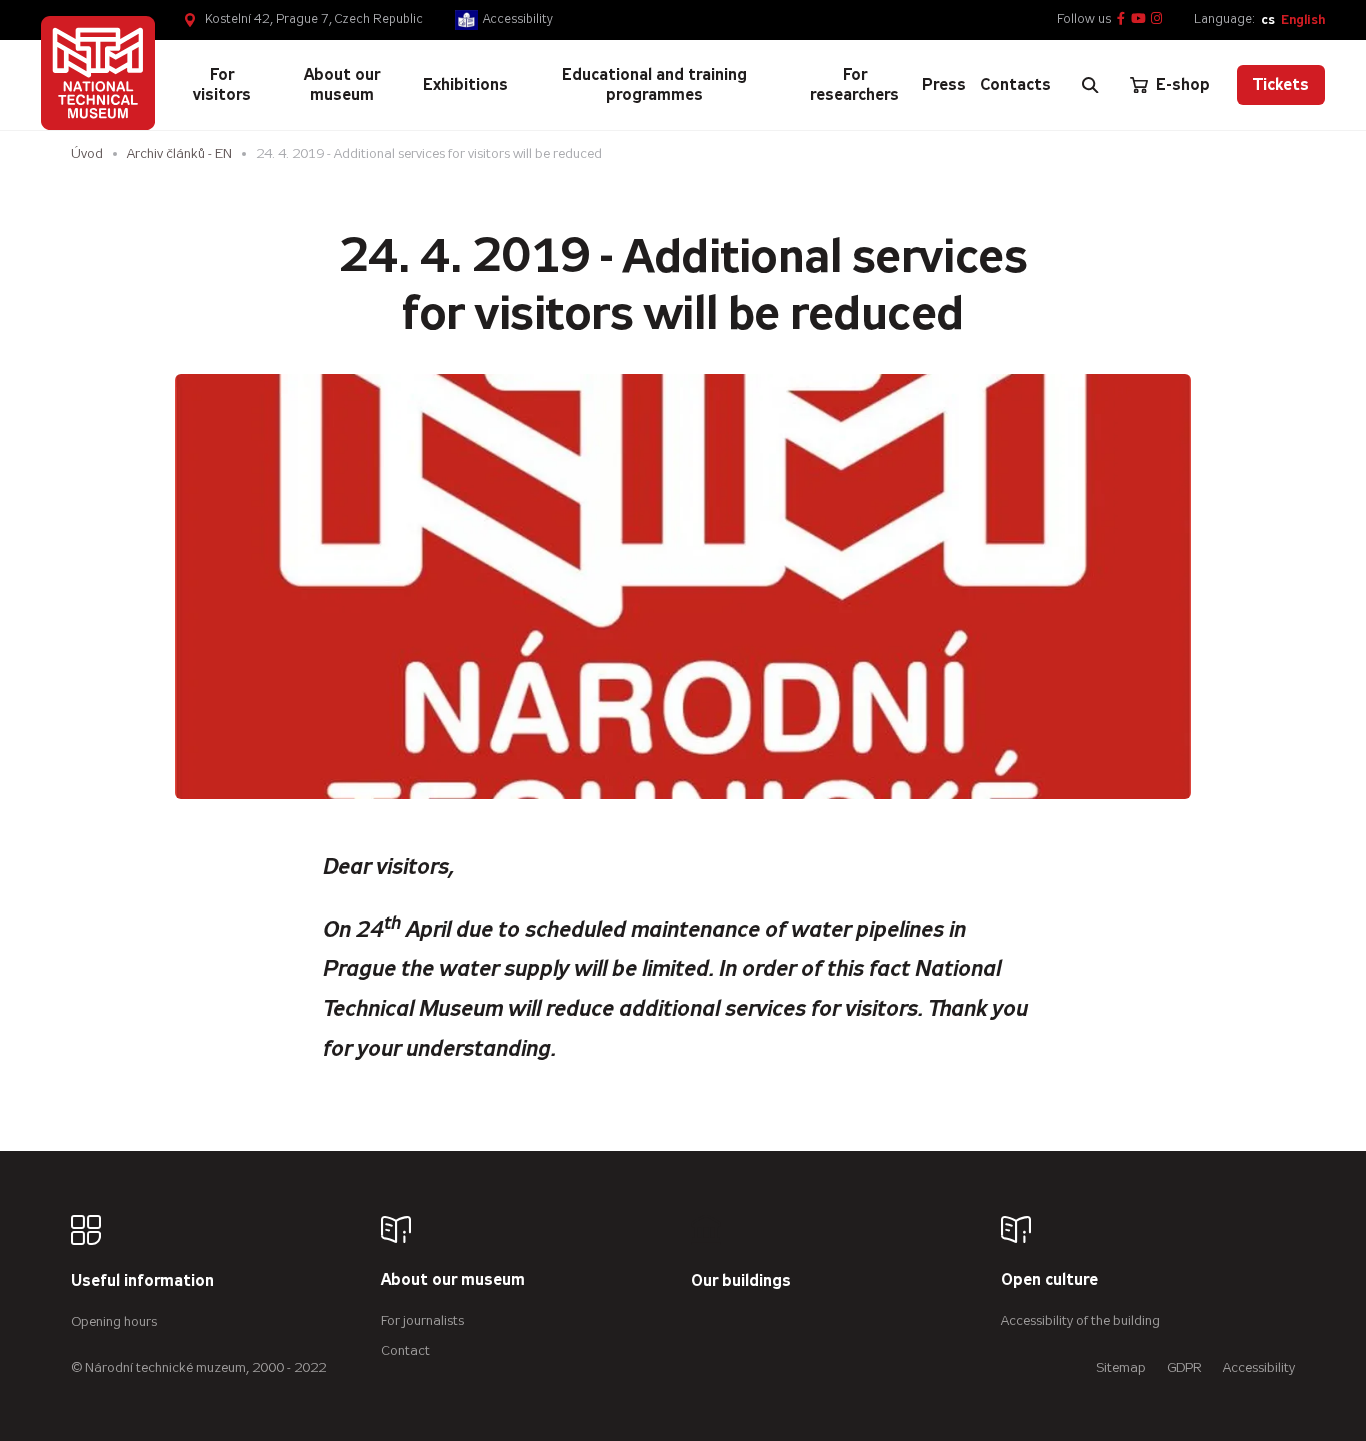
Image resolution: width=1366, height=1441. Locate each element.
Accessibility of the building (1080, 1320)
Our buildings (741, 1281)
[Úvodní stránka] (98, 73)
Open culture (1049, 1280)
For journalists (422, 1320)
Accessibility (518, 19)
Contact (405, 1350)
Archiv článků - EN (179, 153)
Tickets (1281, 84)
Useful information (142, 1281)
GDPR (1184, 1367)
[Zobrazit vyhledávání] (1090, 85)
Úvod (87, 153)
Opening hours (114, 1321)
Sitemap (1121, 1367)
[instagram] (1156, 19)
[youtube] (1138, 19)
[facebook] (1121, 19)
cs (1268, 19)
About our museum (453, 1280)
